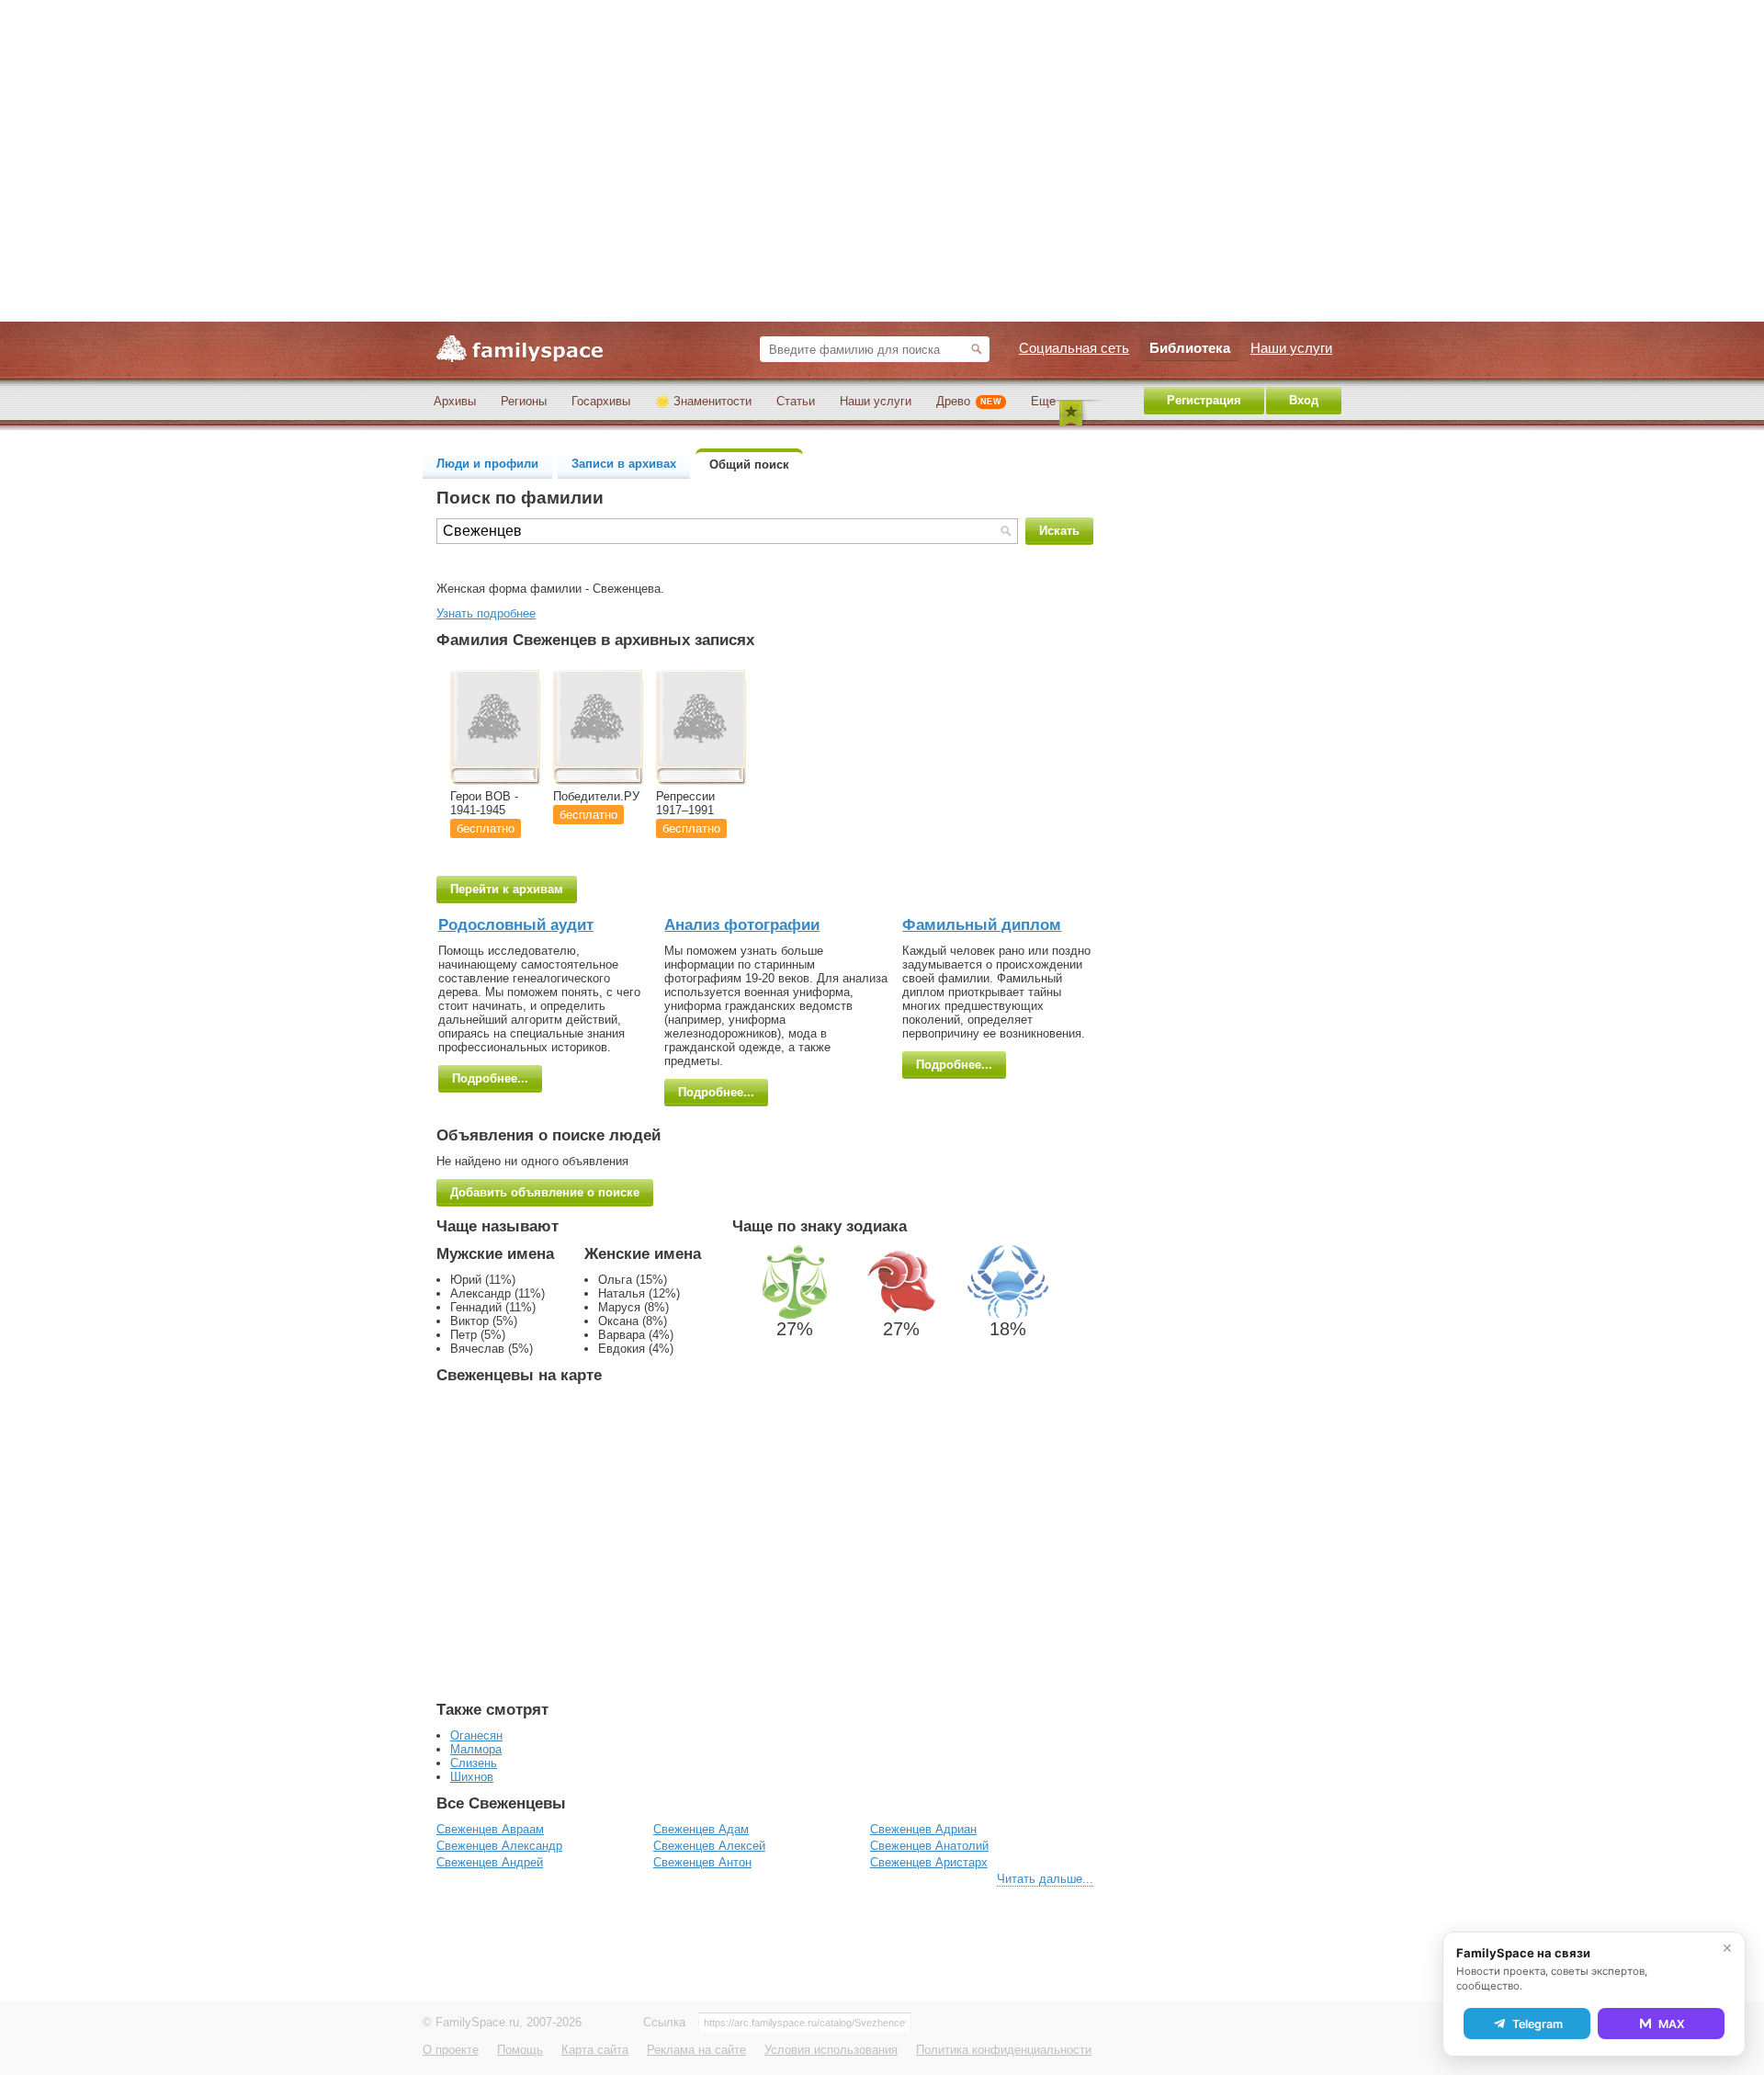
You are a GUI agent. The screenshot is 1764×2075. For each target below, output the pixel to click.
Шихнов (472, 1777)
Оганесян (476, 1735)
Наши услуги (876, 401)
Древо (969, 401)
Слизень (474, 1763)
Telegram (1538, 2024)
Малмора (476, 1749)
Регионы (524, 401)
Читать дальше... (1045, 1879)
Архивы (455, 401)
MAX (1672, 2024)
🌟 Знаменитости (703, 401)
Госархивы (601, 401)
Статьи (796, 401)
